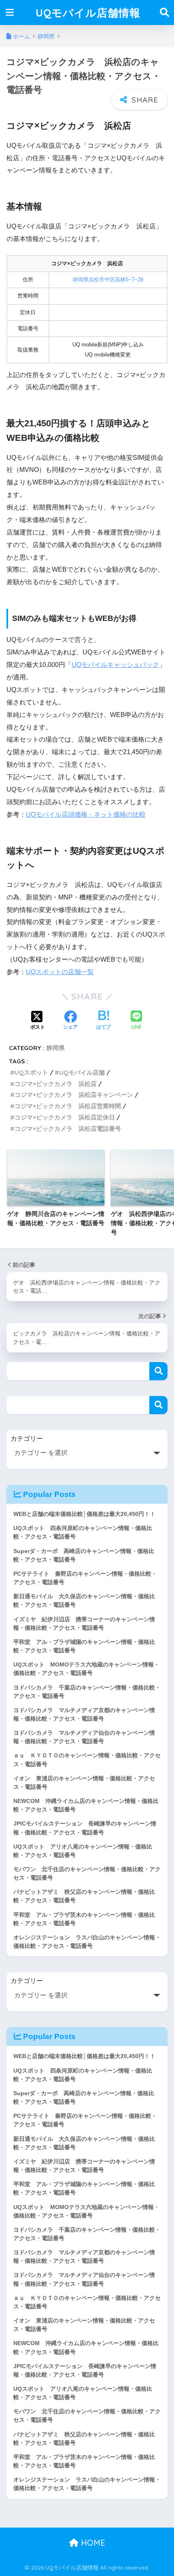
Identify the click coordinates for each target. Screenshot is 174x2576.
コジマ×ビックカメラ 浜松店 (56, 1084)
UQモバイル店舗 (82, 1072)
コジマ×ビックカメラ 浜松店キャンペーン (74, 1095)
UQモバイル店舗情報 (88, 13)
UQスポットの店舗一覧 (60, 972)
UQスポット (31, 1072)
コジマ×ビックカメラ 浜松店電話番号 (68, 1129)
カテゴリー (27, 1439)
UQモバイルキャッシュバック (115, 665)
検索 (158, 1371)
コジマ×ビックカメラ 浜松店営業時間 (68, 1106)
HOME (92, 2543)
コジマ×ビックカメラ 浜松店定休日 (65, 1117)
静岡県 (56, 1048)
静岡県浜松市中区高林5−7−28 (108, 280)
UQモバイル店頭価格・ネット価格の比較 (86, 814)
